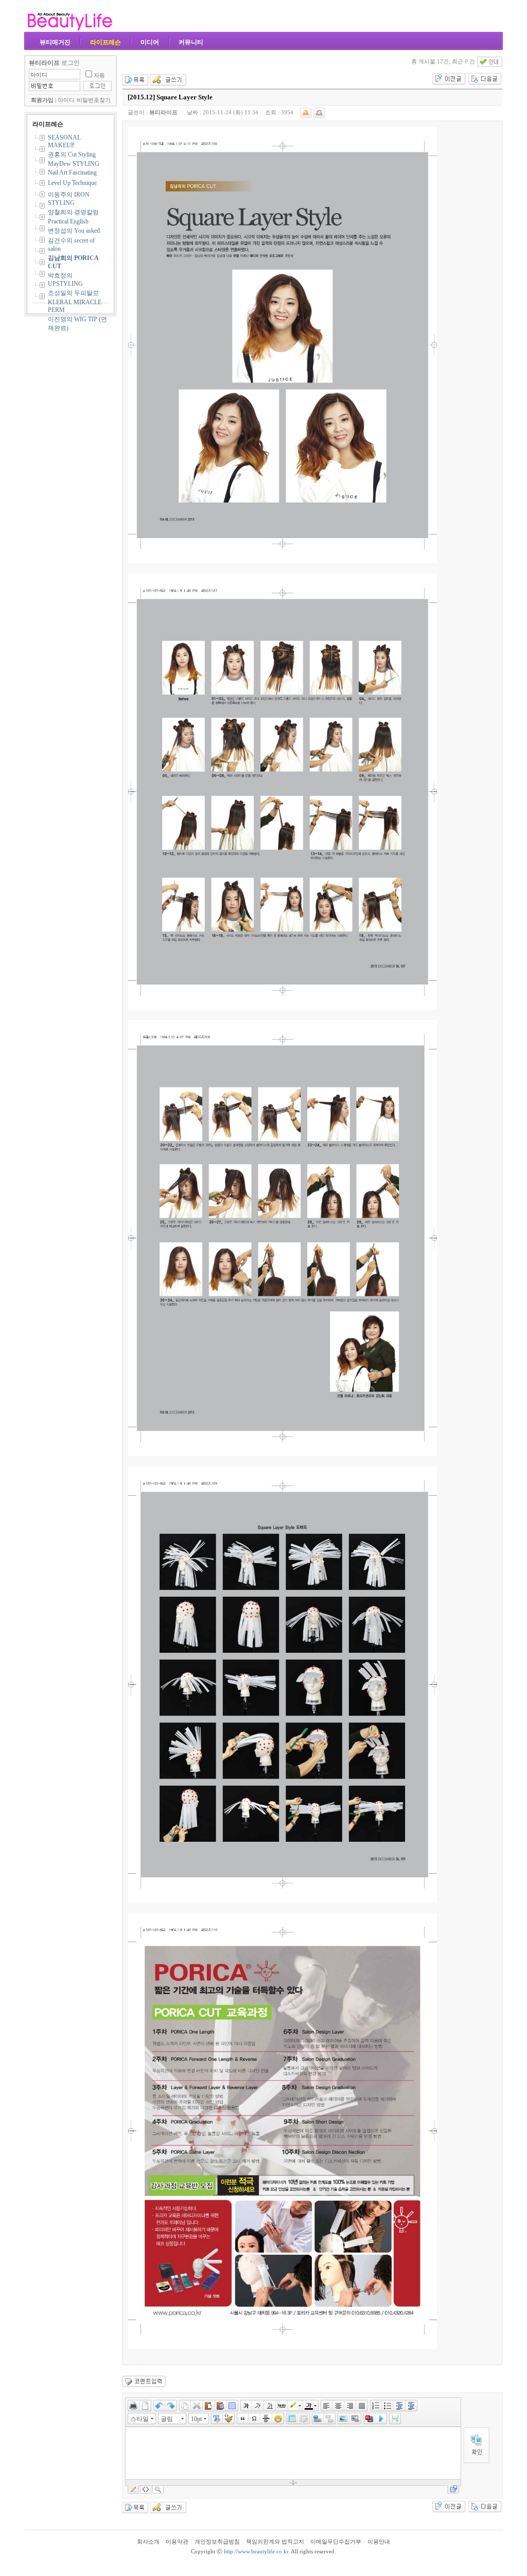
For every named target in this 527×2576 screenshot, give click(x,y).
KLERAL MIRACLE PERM (75, 306)
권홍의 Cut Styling (72, 154)
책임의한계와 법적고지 (275, 2542)
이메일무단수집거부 (336, 2542)
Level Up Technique (72, 183)
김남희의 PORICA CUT (73, 262)
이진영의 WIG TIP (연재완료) (77, 324)
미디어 (150, 42)
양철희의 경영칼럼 (73, 212)
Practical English (68, 221)
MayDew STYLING (74, 164)
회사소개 (148, 2542)
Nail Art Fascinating (72, 172)
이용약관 (177, 2542)
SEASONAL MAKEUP (64, 141)
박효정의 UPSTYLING (65, 280)
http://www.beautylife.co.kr (256, 2552)
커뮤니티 (191, 42)
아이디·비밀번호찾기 (84, 100)
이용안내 (379, 2542)
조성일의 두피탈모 (73, 293)
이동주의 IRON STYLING (69, 199)
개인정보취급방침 (217, 2542)
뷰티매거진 (55, 42)
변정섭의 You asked (74, 231)
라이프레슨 (106, 42)
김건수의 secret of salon (71, 245)
